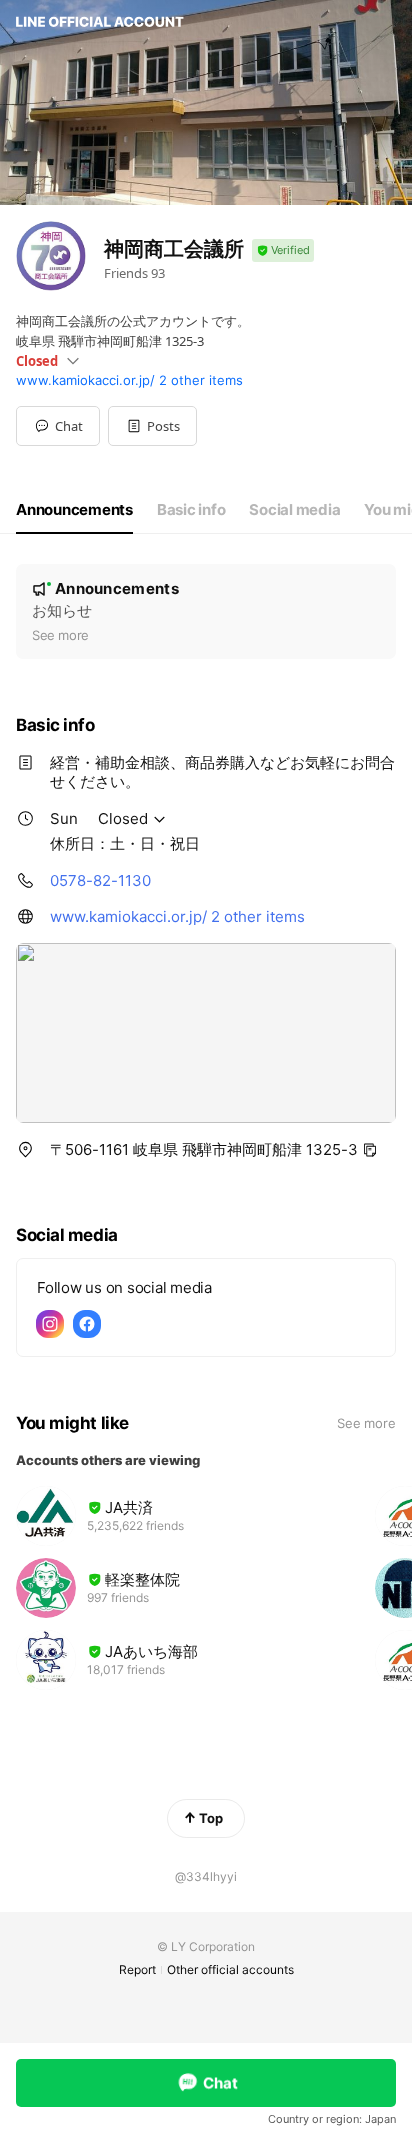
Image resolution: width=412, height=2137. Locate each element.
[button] (152, 426)
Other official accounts (230, 1969)
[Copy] (370, 1150)
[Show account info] (283, 250)
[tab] (74, 510)
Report (137, 1969)
